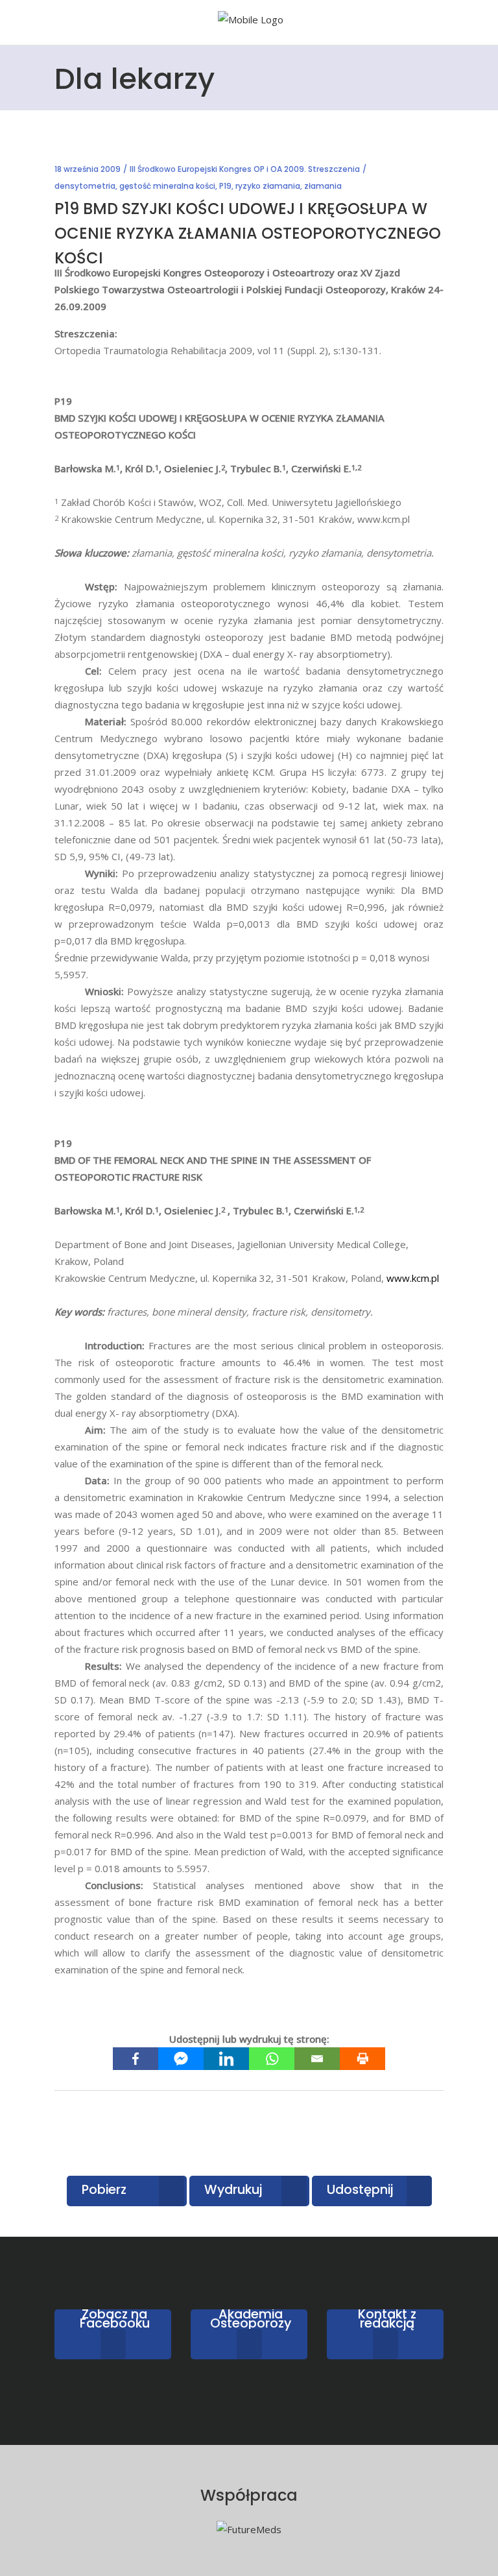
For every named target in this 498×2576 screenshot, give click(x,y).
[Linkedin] (226, 2059)
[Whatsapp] (272, 2059)
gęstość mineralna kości (167, 186)
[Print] (362, 2059)
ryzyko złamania (268, 186)
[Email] (317, 2059)
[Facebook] (136, 2059)
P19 (225, 186)
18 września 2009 (88, 169)
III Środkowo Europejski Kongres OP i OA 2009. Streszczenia (245, 169)
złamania (323, 186)
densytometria (85, 186)
